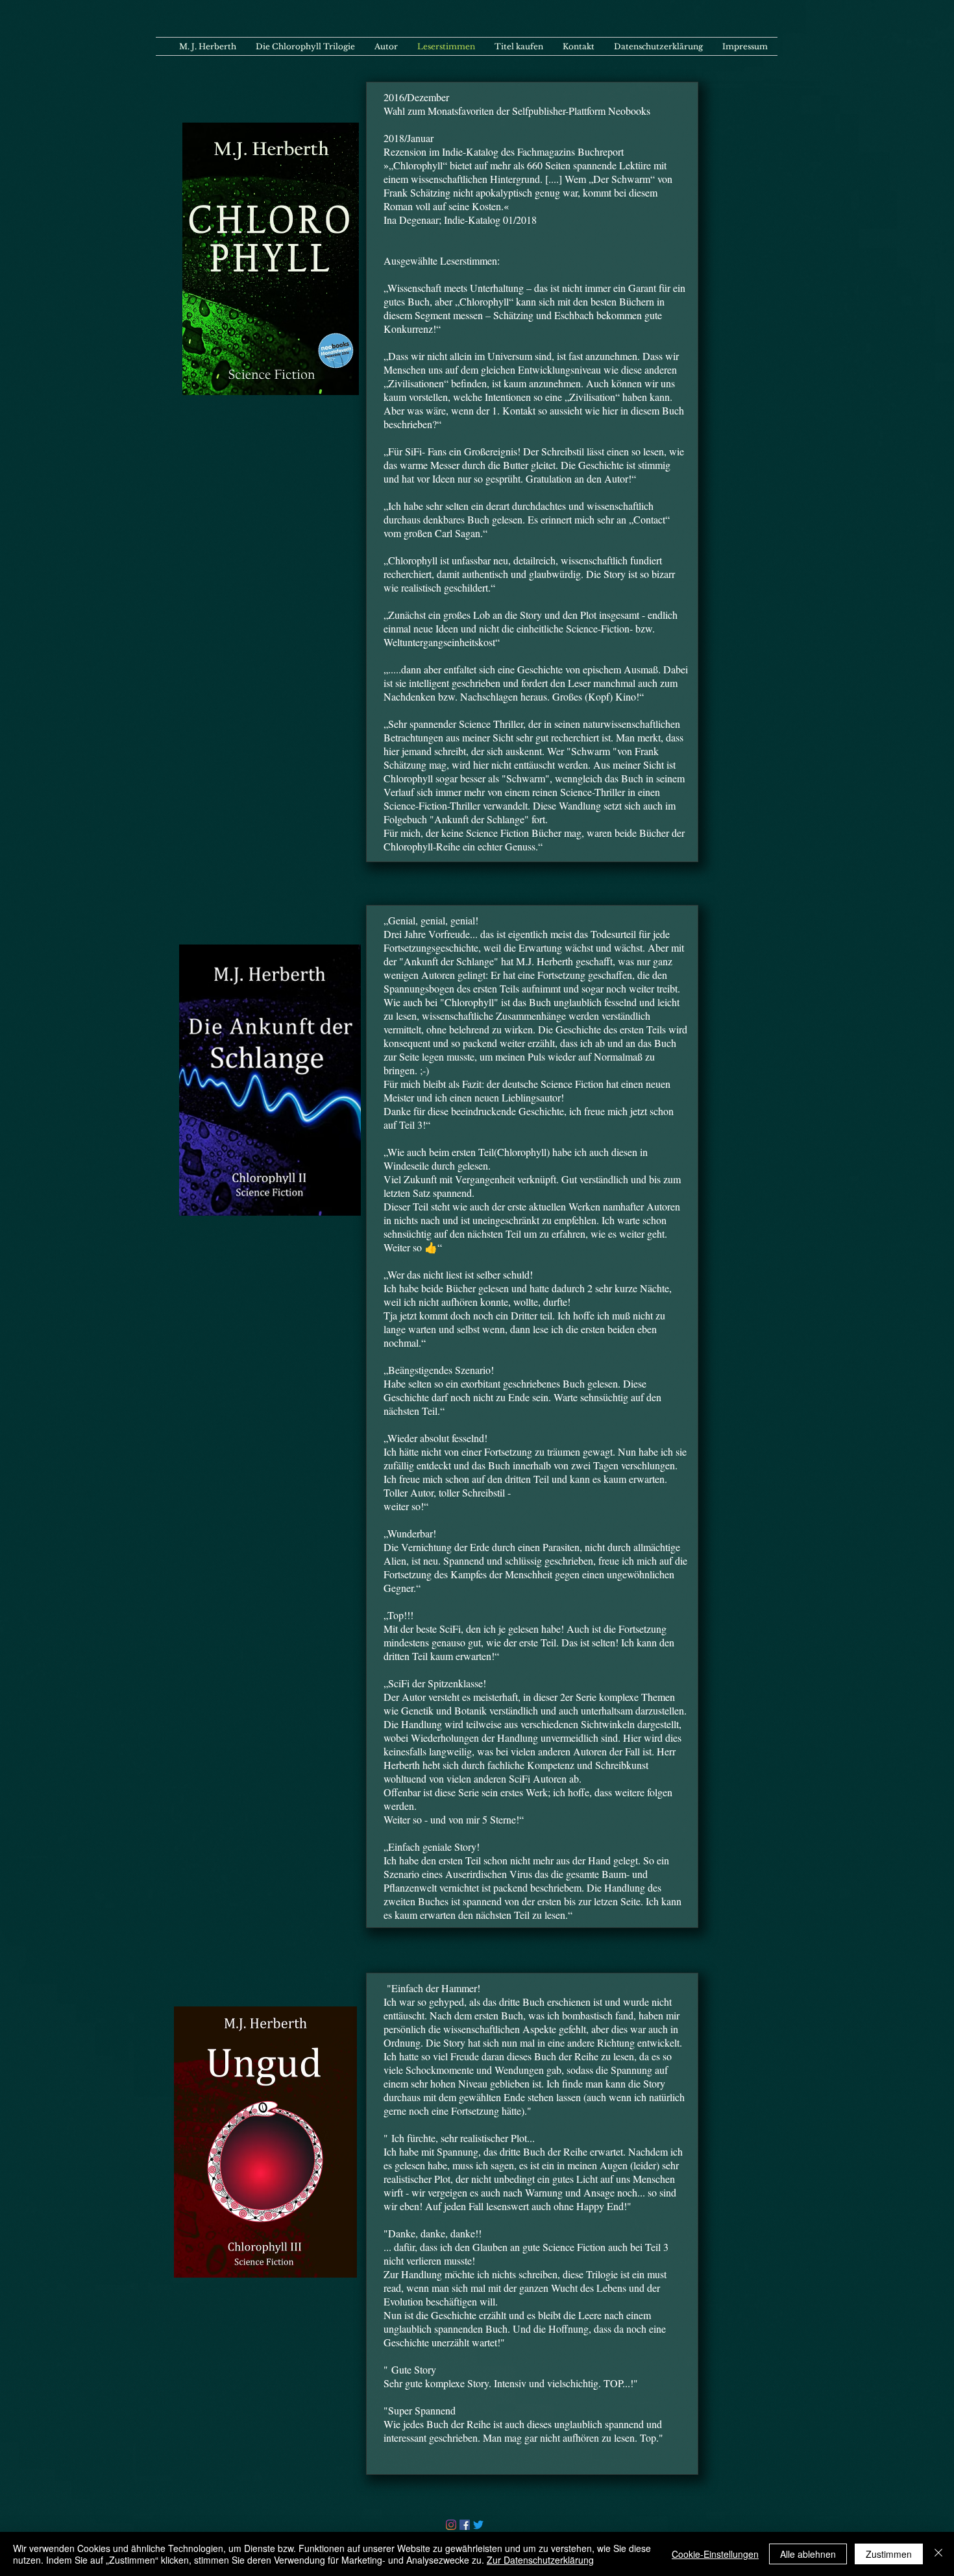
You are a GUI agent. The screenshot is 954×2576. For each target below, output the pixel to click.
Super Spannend (422, 2410)
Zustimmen (889, 2554)
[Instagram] (451, 2525)
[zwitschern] (478, 2525)
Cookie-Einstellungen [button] (715, 2554)
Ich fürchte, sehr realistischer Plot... (461, 2138)
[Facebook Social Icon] (465, 2525)
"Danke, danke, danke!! (433, 2233)
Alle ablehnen (808, 2554)
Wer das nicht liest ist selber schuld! (460, 1274)
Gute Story (412, 2369)
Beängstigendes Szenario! (441, 1370)
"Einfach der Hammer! (432, 1988)
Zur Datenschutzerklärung (540, 2560)
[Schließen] (938, 2554)
